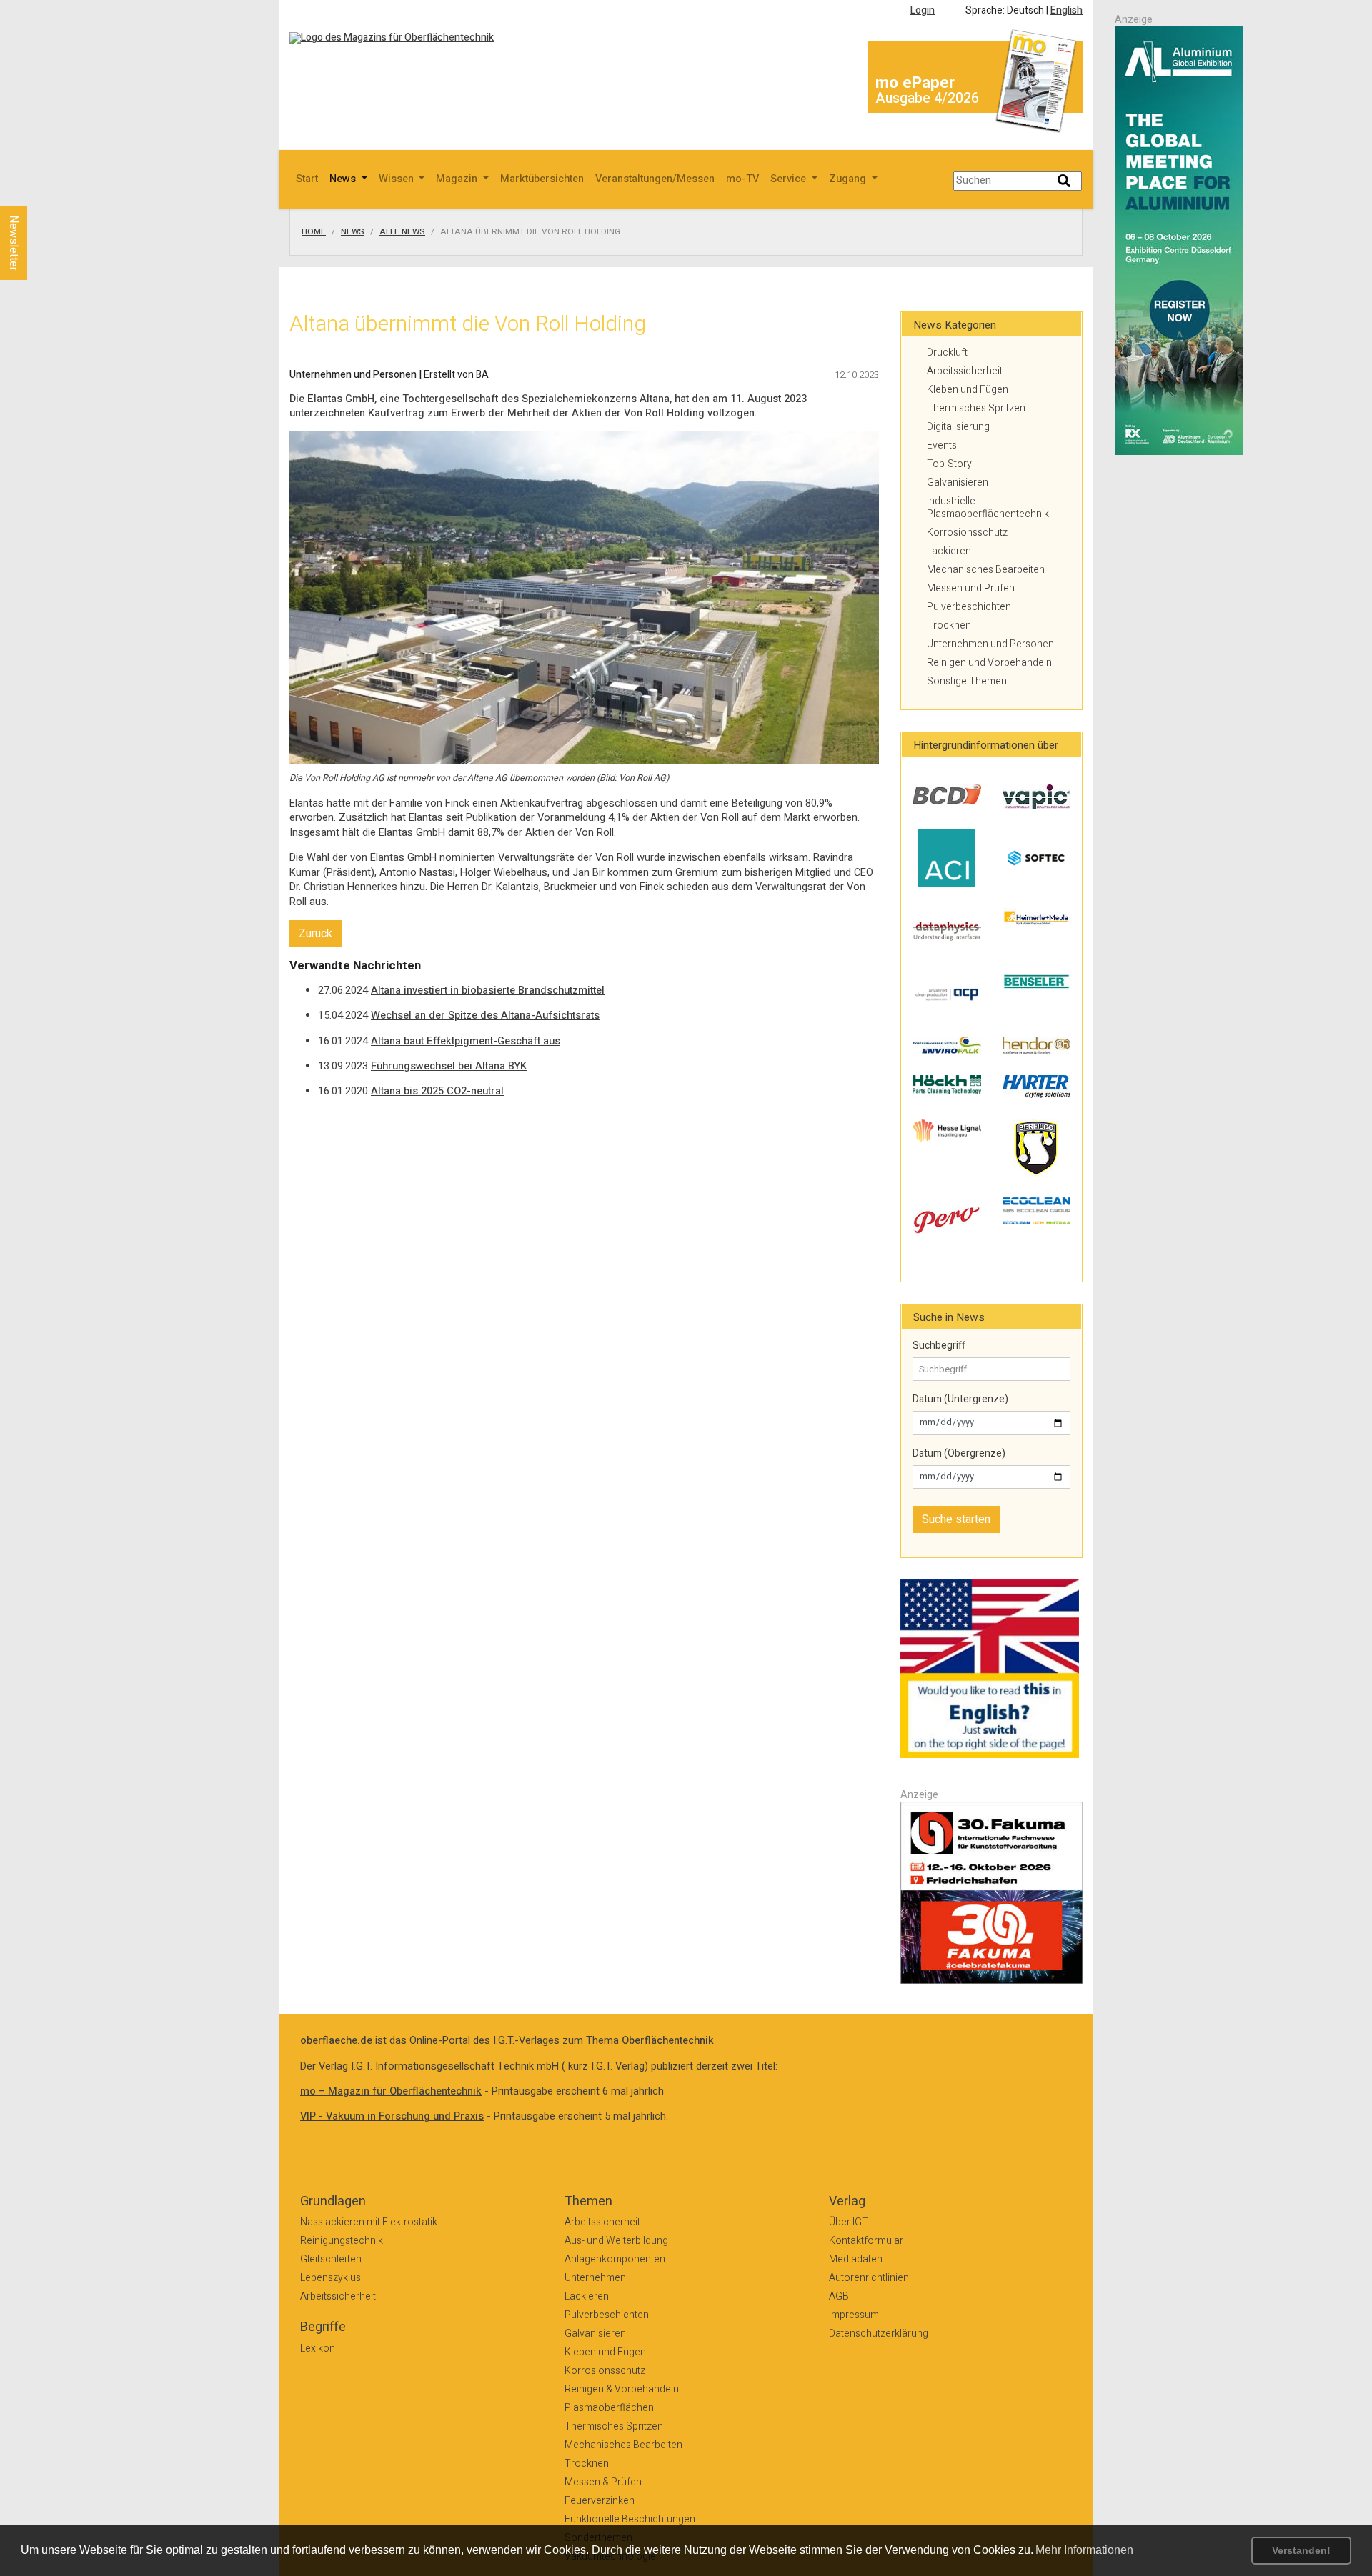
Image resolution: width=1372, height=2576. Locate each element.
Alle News (402, 232)
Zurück (315, 934)
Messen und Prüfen (971, 588)
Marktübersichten (542, 179)
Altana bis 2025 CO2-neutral (437, 1091)
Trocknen (949, 625)
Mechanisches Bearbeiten (986, 570)
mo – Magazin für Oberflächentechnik (391, 2091)
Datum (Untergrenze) (960, 1399)
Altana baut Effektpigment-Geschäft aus (466, 1041)
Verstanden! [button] (1301, 2550)
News (353, 232)
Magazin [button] (458, 179)
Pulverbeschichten (969, 607)
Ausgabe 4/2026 (927, 98)
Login (923, 10)
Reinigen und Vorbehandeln (989, 663)
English (1067, 10)
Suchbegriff (939, 1346)
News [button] (344, 179)
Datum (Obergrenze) (959, 1454)
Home (314, 232)
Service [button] (790, 179)
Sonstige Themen (967, 681)
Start (307, 179)
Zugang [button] (849, 179)
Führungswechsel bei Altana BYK (449, 1066)
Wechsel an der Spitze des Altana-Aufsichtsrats (485, 1015)
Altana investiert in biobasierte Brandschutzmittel (488, 990)
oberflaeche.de (336, 2041)
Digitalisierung (958, 427)
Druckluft (947, 353)
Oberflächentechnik (668, 2041)
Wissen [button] (398, 179)
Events (942, 445)
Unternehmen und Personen (990, 644)
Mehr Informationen (1084, 2550)
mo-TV (742, 179)
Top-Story (949, 464)
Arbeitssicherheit (965, 371)
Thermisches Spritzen (976, 408)
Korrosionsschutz (967, 533)
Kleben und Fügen (968, 390)
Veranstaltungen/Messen (655, 179)
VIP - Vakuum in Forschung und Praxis (392, 2116)
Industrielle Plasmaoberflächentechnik (988, 508)
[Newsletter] (37, 192)
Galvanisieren (958, 483)
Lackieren (949, 551)
